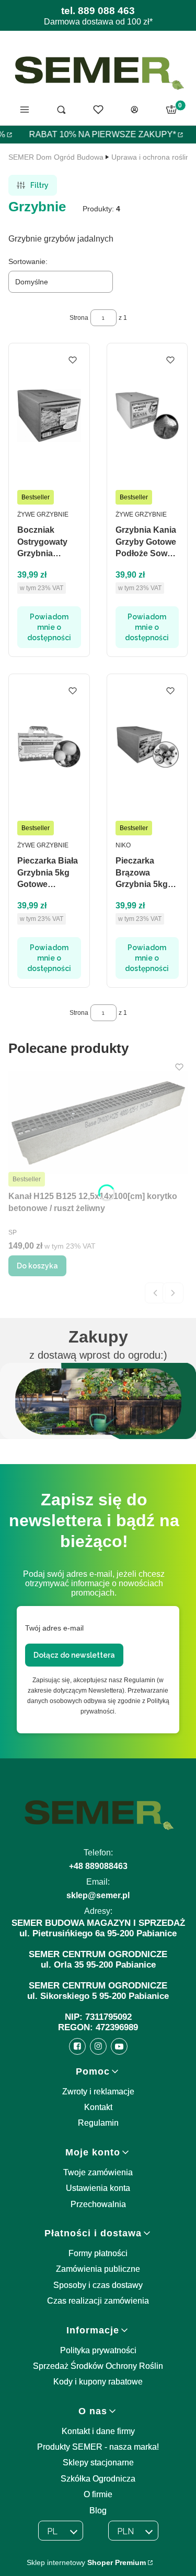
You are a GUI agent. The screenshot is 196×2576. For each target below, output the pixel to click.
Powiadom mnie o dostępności (49, 627)
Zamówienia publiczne (98, 2269)
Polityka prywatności (98, 2350)
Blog (98, 2511)
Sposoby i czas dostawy (98, 2285)
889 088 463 (106, 11)
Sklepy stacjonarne (98, 2463)
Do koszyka (37, 1266)
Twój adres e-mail (54, 1628)
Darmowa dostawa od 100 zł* (98, 22)
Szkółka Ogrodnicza (98, 2479)
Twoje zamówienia (98, 2172)
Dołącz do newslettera (74, 1655)
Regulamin (98, 2123)
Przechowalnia (98, 2204)
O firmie (98, 2494)
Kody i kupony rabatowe (98, 2382)
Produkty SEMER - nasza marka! (98, 2447)
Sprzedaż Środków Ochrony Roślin (98, 2366)
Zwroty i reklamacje (98, 2092)
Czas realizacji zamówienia (98, 2301)
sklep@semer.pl (98, 1895)
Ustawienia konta (98, 2188)
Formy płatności (98, 2253)
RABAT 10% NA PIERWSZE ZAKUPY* (98, 134)
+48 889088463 (98, 1866)
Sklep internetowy (86, 2562)
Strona (79, 318)
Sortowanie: (28, 261)
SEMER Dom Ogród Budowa (56, 157)
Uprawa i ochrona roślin (151, 157)
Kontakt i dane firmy (98, 2431)
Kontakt (98, 2107)
